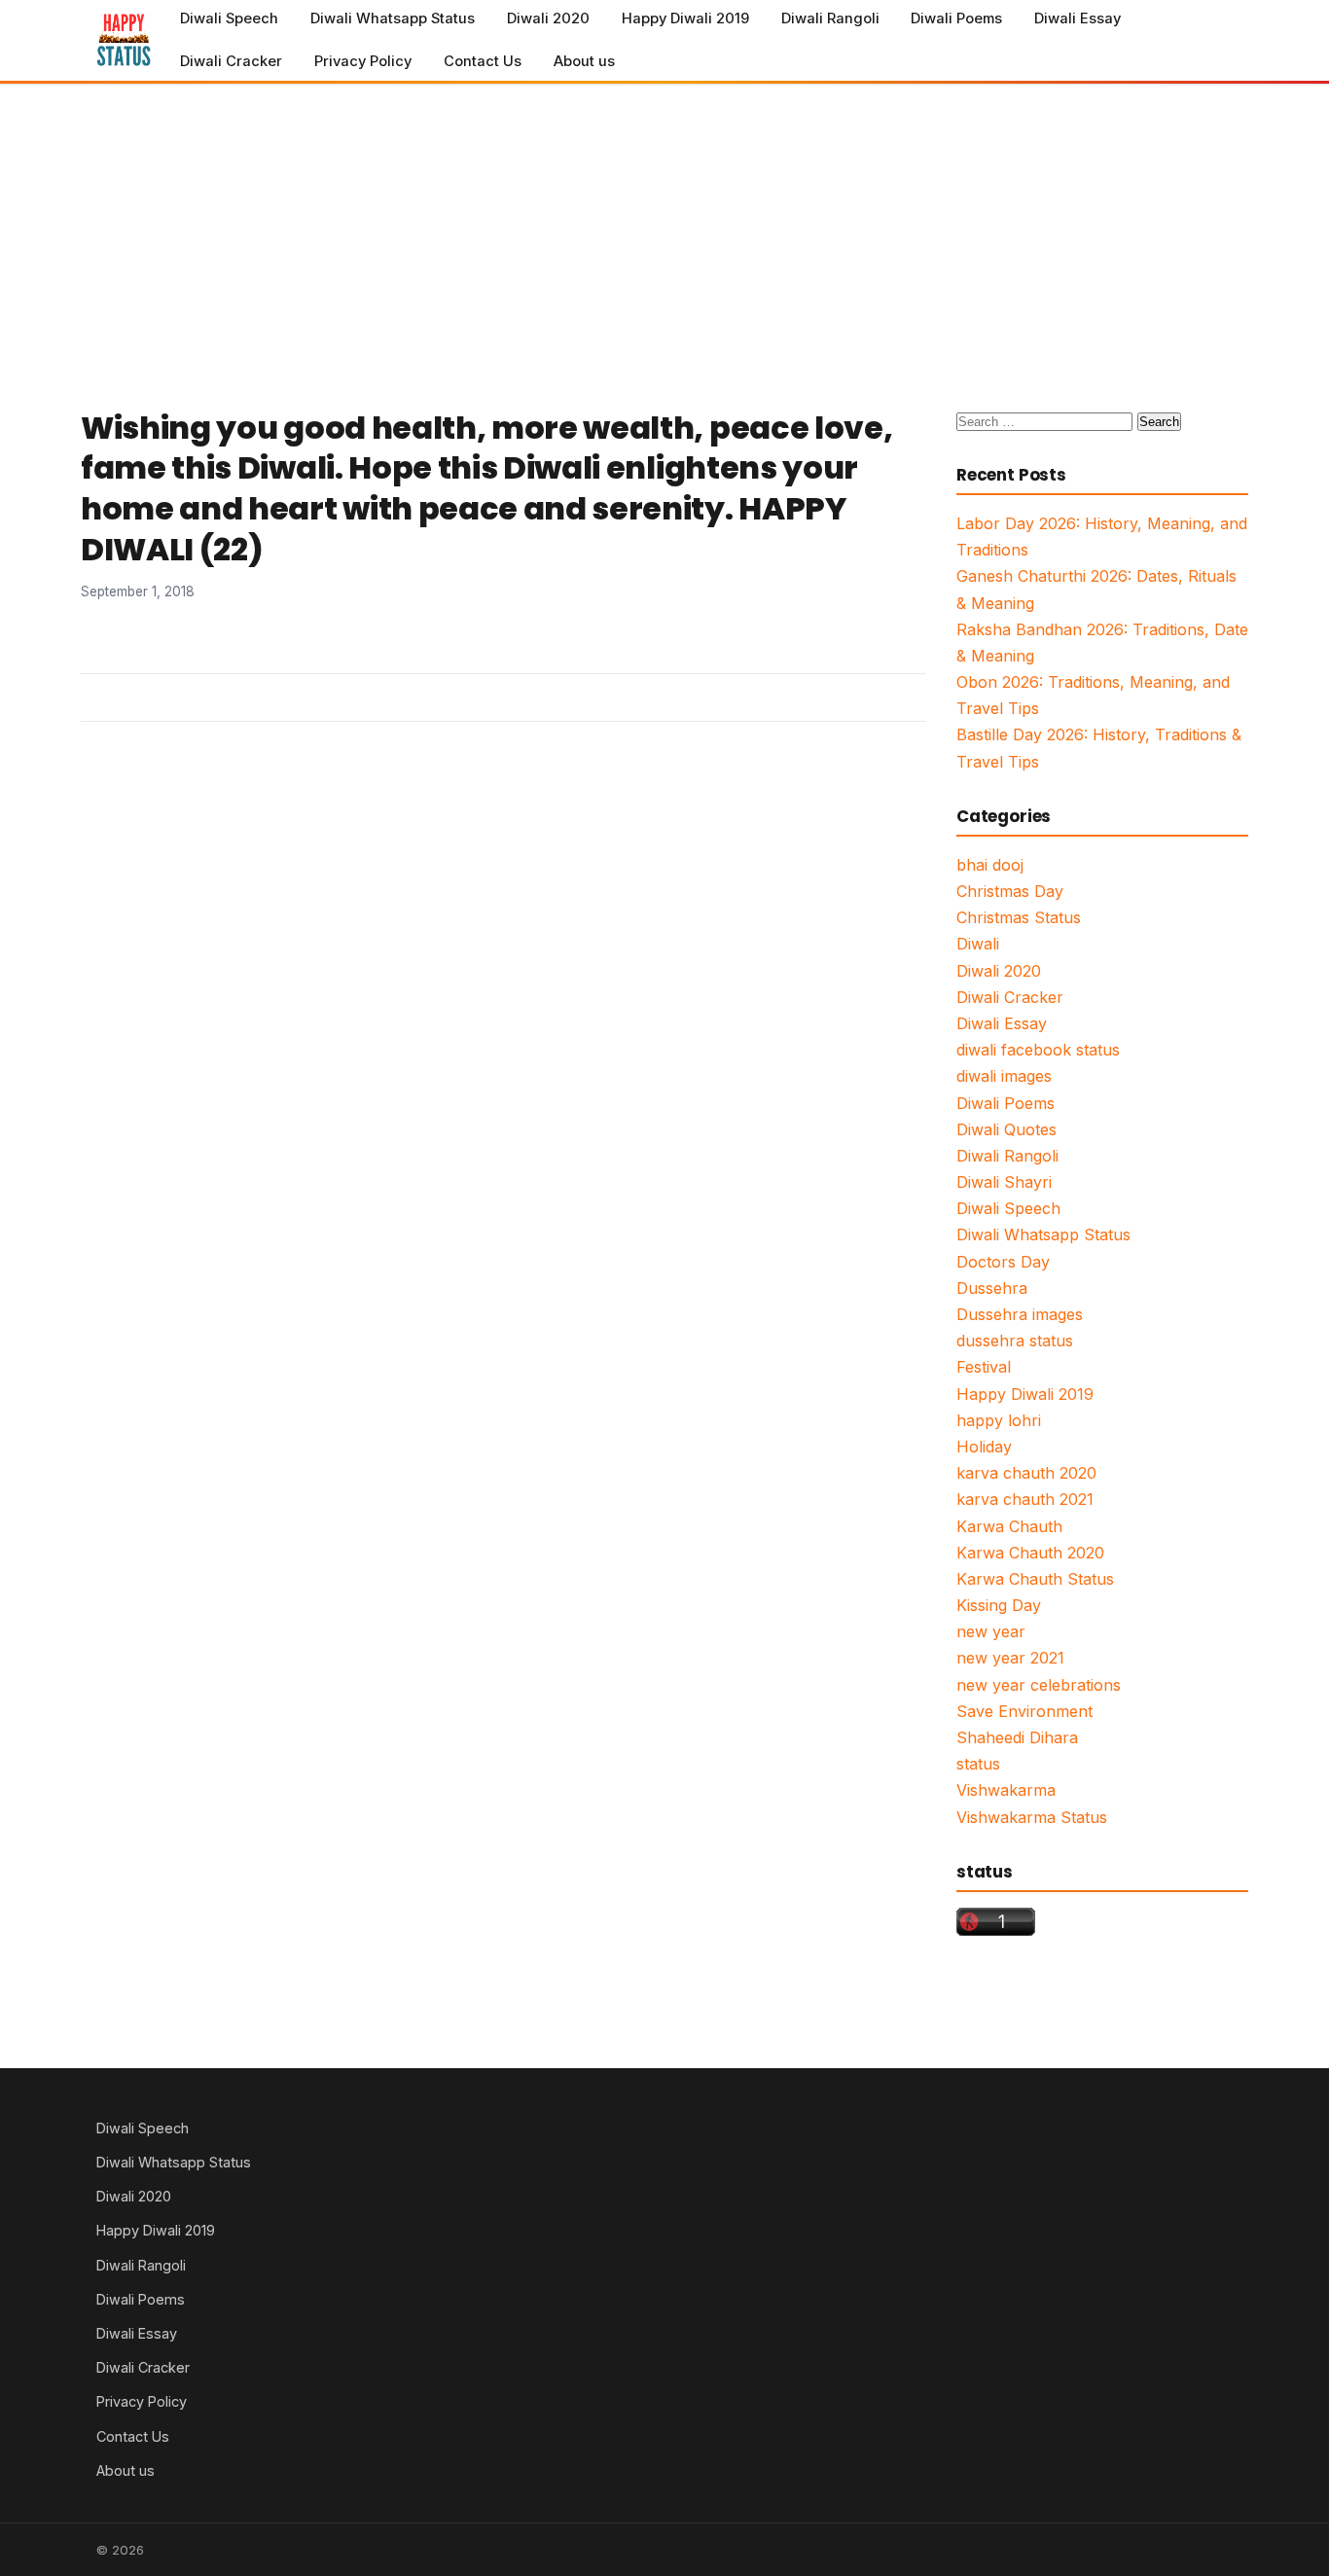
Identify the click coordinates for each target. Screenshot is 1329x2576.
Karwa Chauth (1009, 1526)
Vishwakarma (1006, 1790)
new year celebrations (1039, 1685)
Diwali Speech (229, 18)
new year (991, 1631)
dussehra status (1015, 1341)
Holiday (984, 1447)
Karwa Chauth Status (1035, 1579)
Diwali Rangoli (830, 18)
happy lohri (999, 1420)
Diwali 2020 (548, 18)
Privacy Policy (363, 61)
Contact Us (483, 61)
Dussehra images (1020, 1314)
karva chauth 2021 (1025, 1499)
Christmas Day (1010, 891)
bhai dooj (990, 865)
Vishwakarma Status (1032, 1817)
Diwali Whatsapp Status (393, 18)
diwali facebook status (1038, 1050)
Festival (984, 1367)
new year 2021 (1010, 1658)
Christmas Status (1019, 917)
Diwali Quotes (1006, 1129)
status (978, 1764)
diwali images (1004, 1076)
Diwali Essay (1078, 18)
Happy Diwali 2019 (685, 18)
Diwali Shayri (1004, 1182)
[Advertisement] (664, 231)
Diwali (978, 944)
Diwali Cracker (231, 61)
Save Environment (1024, 1711)
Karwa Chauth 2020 (1030, 1553)
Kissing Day (999, 1605)
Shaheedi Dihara (1017, 1737)
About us (584, 61)
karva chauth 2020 (1026, 1473)
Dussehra (992, 1288)
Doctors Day (1003, 1262)
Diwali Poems (956, 18)
